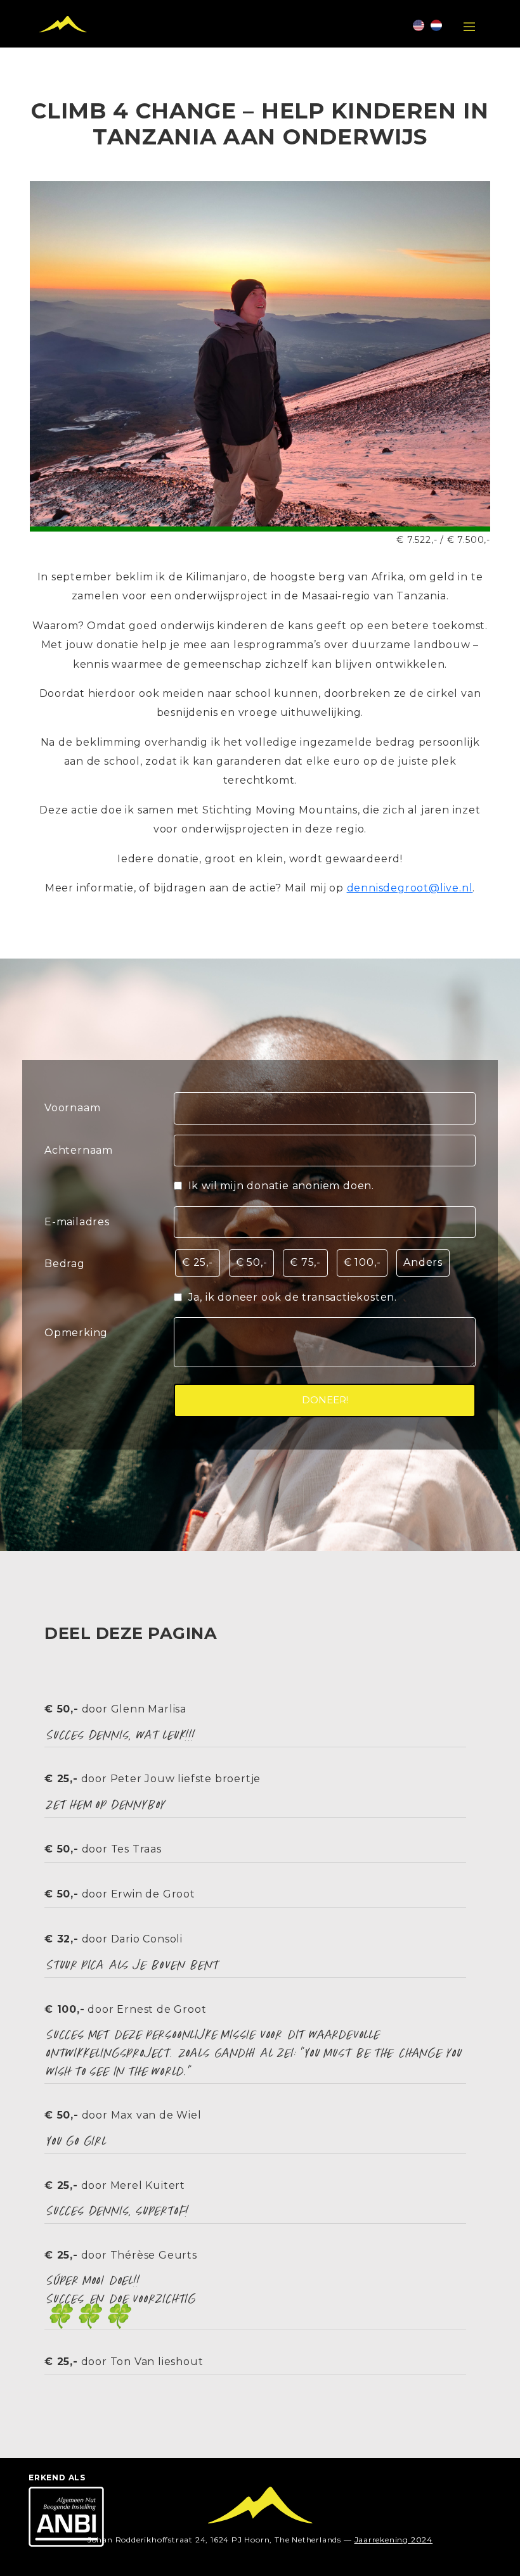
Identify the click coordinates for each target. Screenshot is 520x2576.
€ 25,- (198, 1262)
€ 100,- (362, 1262)
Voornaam (72, 1108)
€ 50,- (252, 1262)
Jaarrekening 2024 (394, 2540)
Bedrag (65, 1264)
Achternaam (79, 1150)
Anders (423, 1262)
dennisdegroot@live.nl (410, 888)
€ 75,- (305, 1262)
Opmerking (76, 1333)
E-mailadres (77, 1222)
